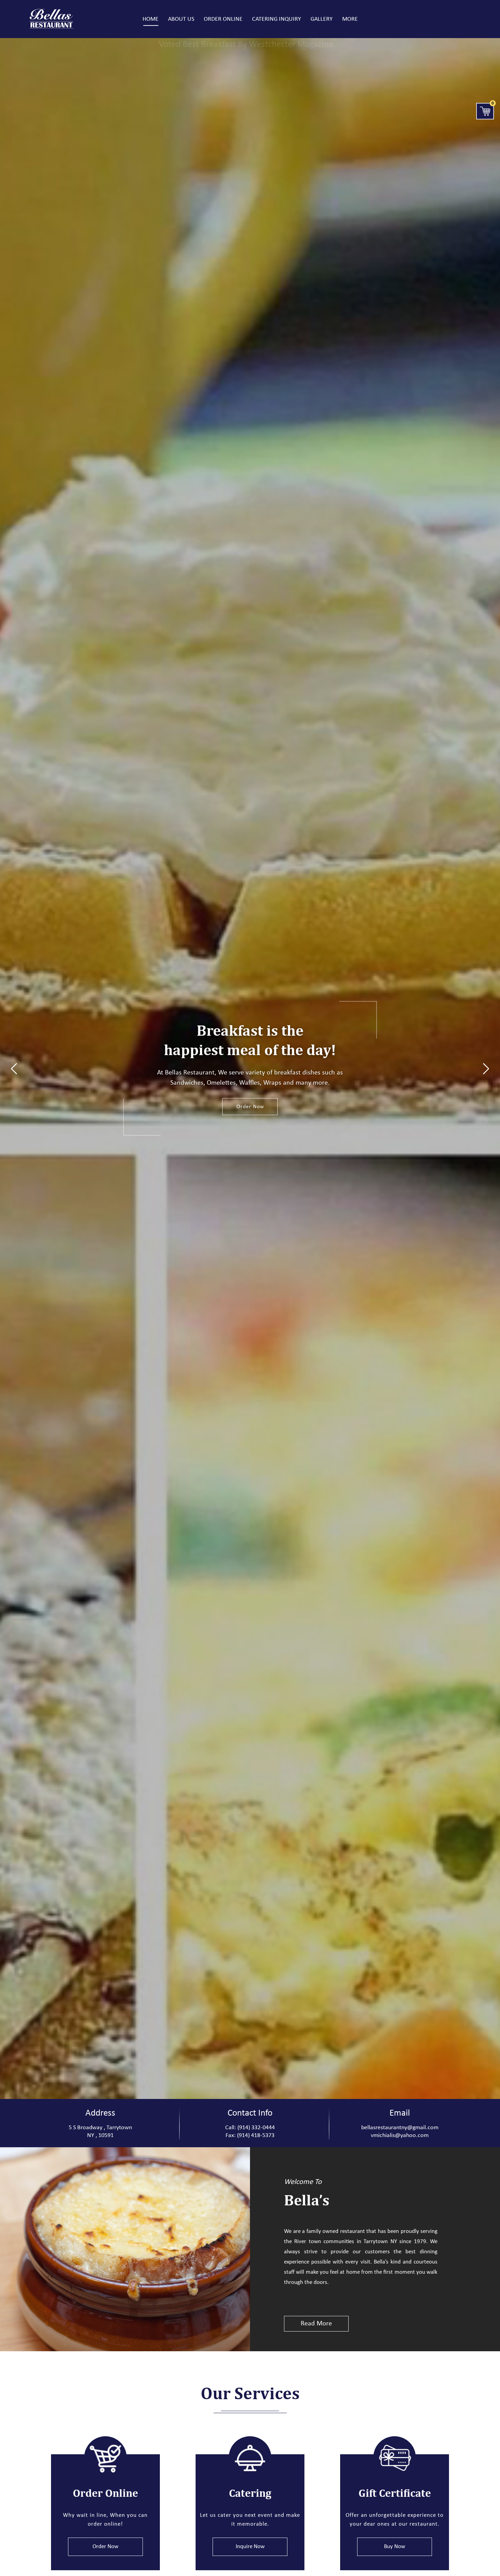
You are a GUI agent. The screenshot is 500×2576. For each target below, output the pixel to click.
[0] (485, 111)
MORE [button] (350, 19)
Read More (316, 2324)
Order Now (250, 1107)
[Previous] (14, 1068)
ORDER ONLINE (223, 19)
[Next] (486, 1068)
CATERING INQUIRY (277, 19)
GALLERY (322, 19)
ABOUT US (181, 19)
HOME (151, 19)
